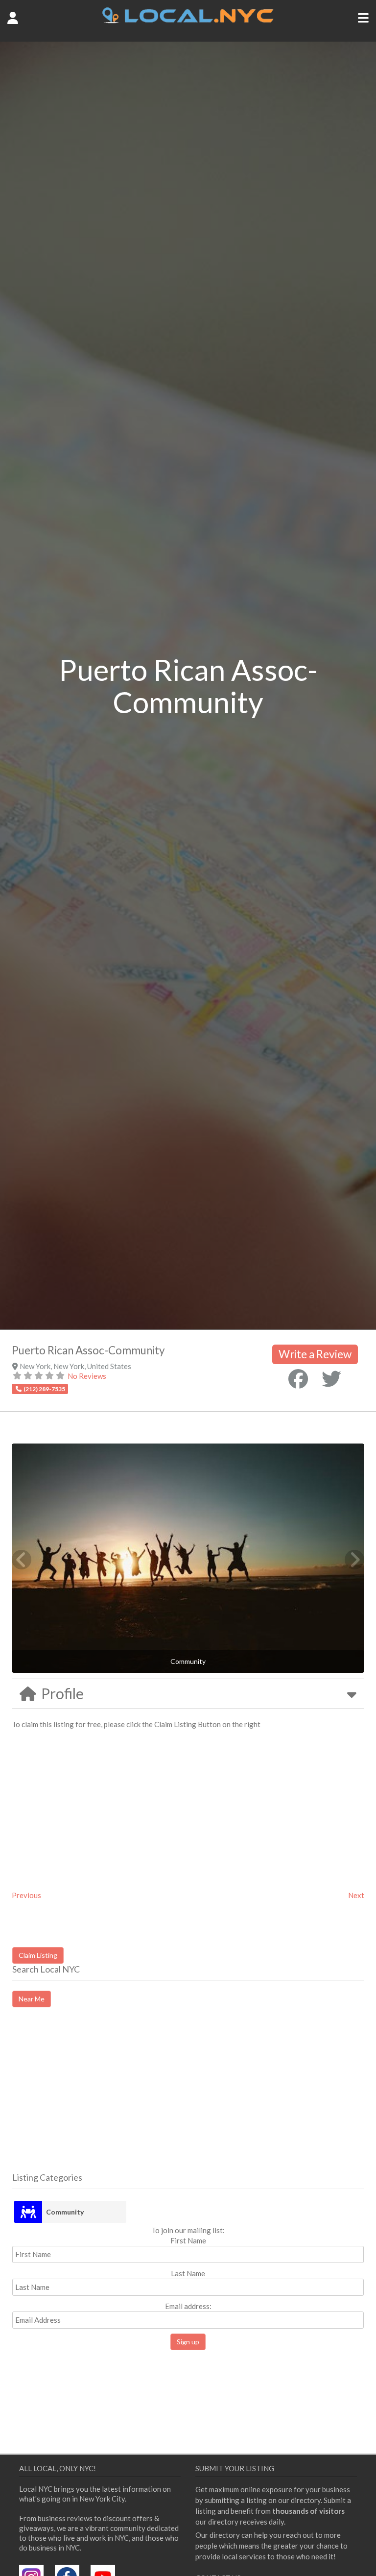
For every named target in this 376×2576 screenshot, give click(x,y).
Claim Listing (38, 1955)
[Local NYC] (188, 21)
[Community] (28, 2212)
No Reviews (87, 1376)
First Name (188, 2240)
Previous (26, 1895)
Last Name (188, 2273)
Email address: (188, 2306)
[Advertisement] (94, 2098)
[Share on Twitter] (331, 1379)
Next (356, 1895)
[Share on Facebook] (298, 1379)
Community (65, 2212)
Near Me (32, 1999)
